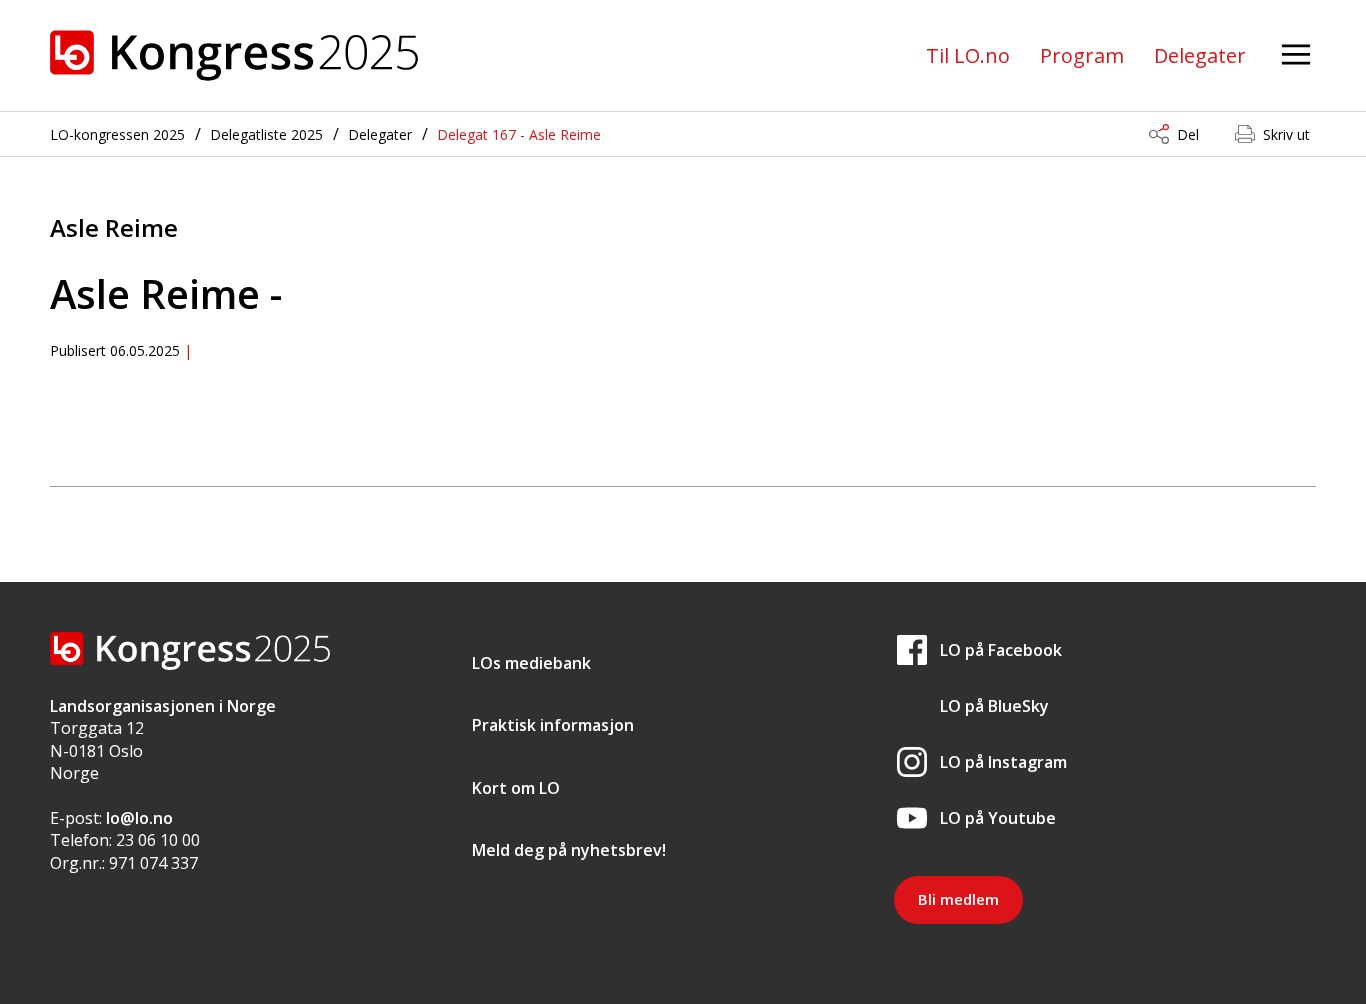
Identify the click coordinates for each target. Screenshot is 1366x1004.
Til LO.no (968, 55)
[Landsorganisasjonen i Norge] (234, 55)
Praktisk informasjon (553, 725)
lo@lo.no (139, 818)
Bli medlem (958, 899)
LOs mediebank (531, 663)
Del (1188, 134)
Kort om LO (516, 788)
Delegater (1200, 55)
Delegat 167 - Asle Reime (519, 134)
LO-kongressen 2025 (117, 134)
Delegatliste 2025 (266, 134)
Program (1082, 55)
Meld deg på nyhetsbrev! (569, 850)
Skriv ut (1286, 134)
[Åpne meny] (1296, 55)
